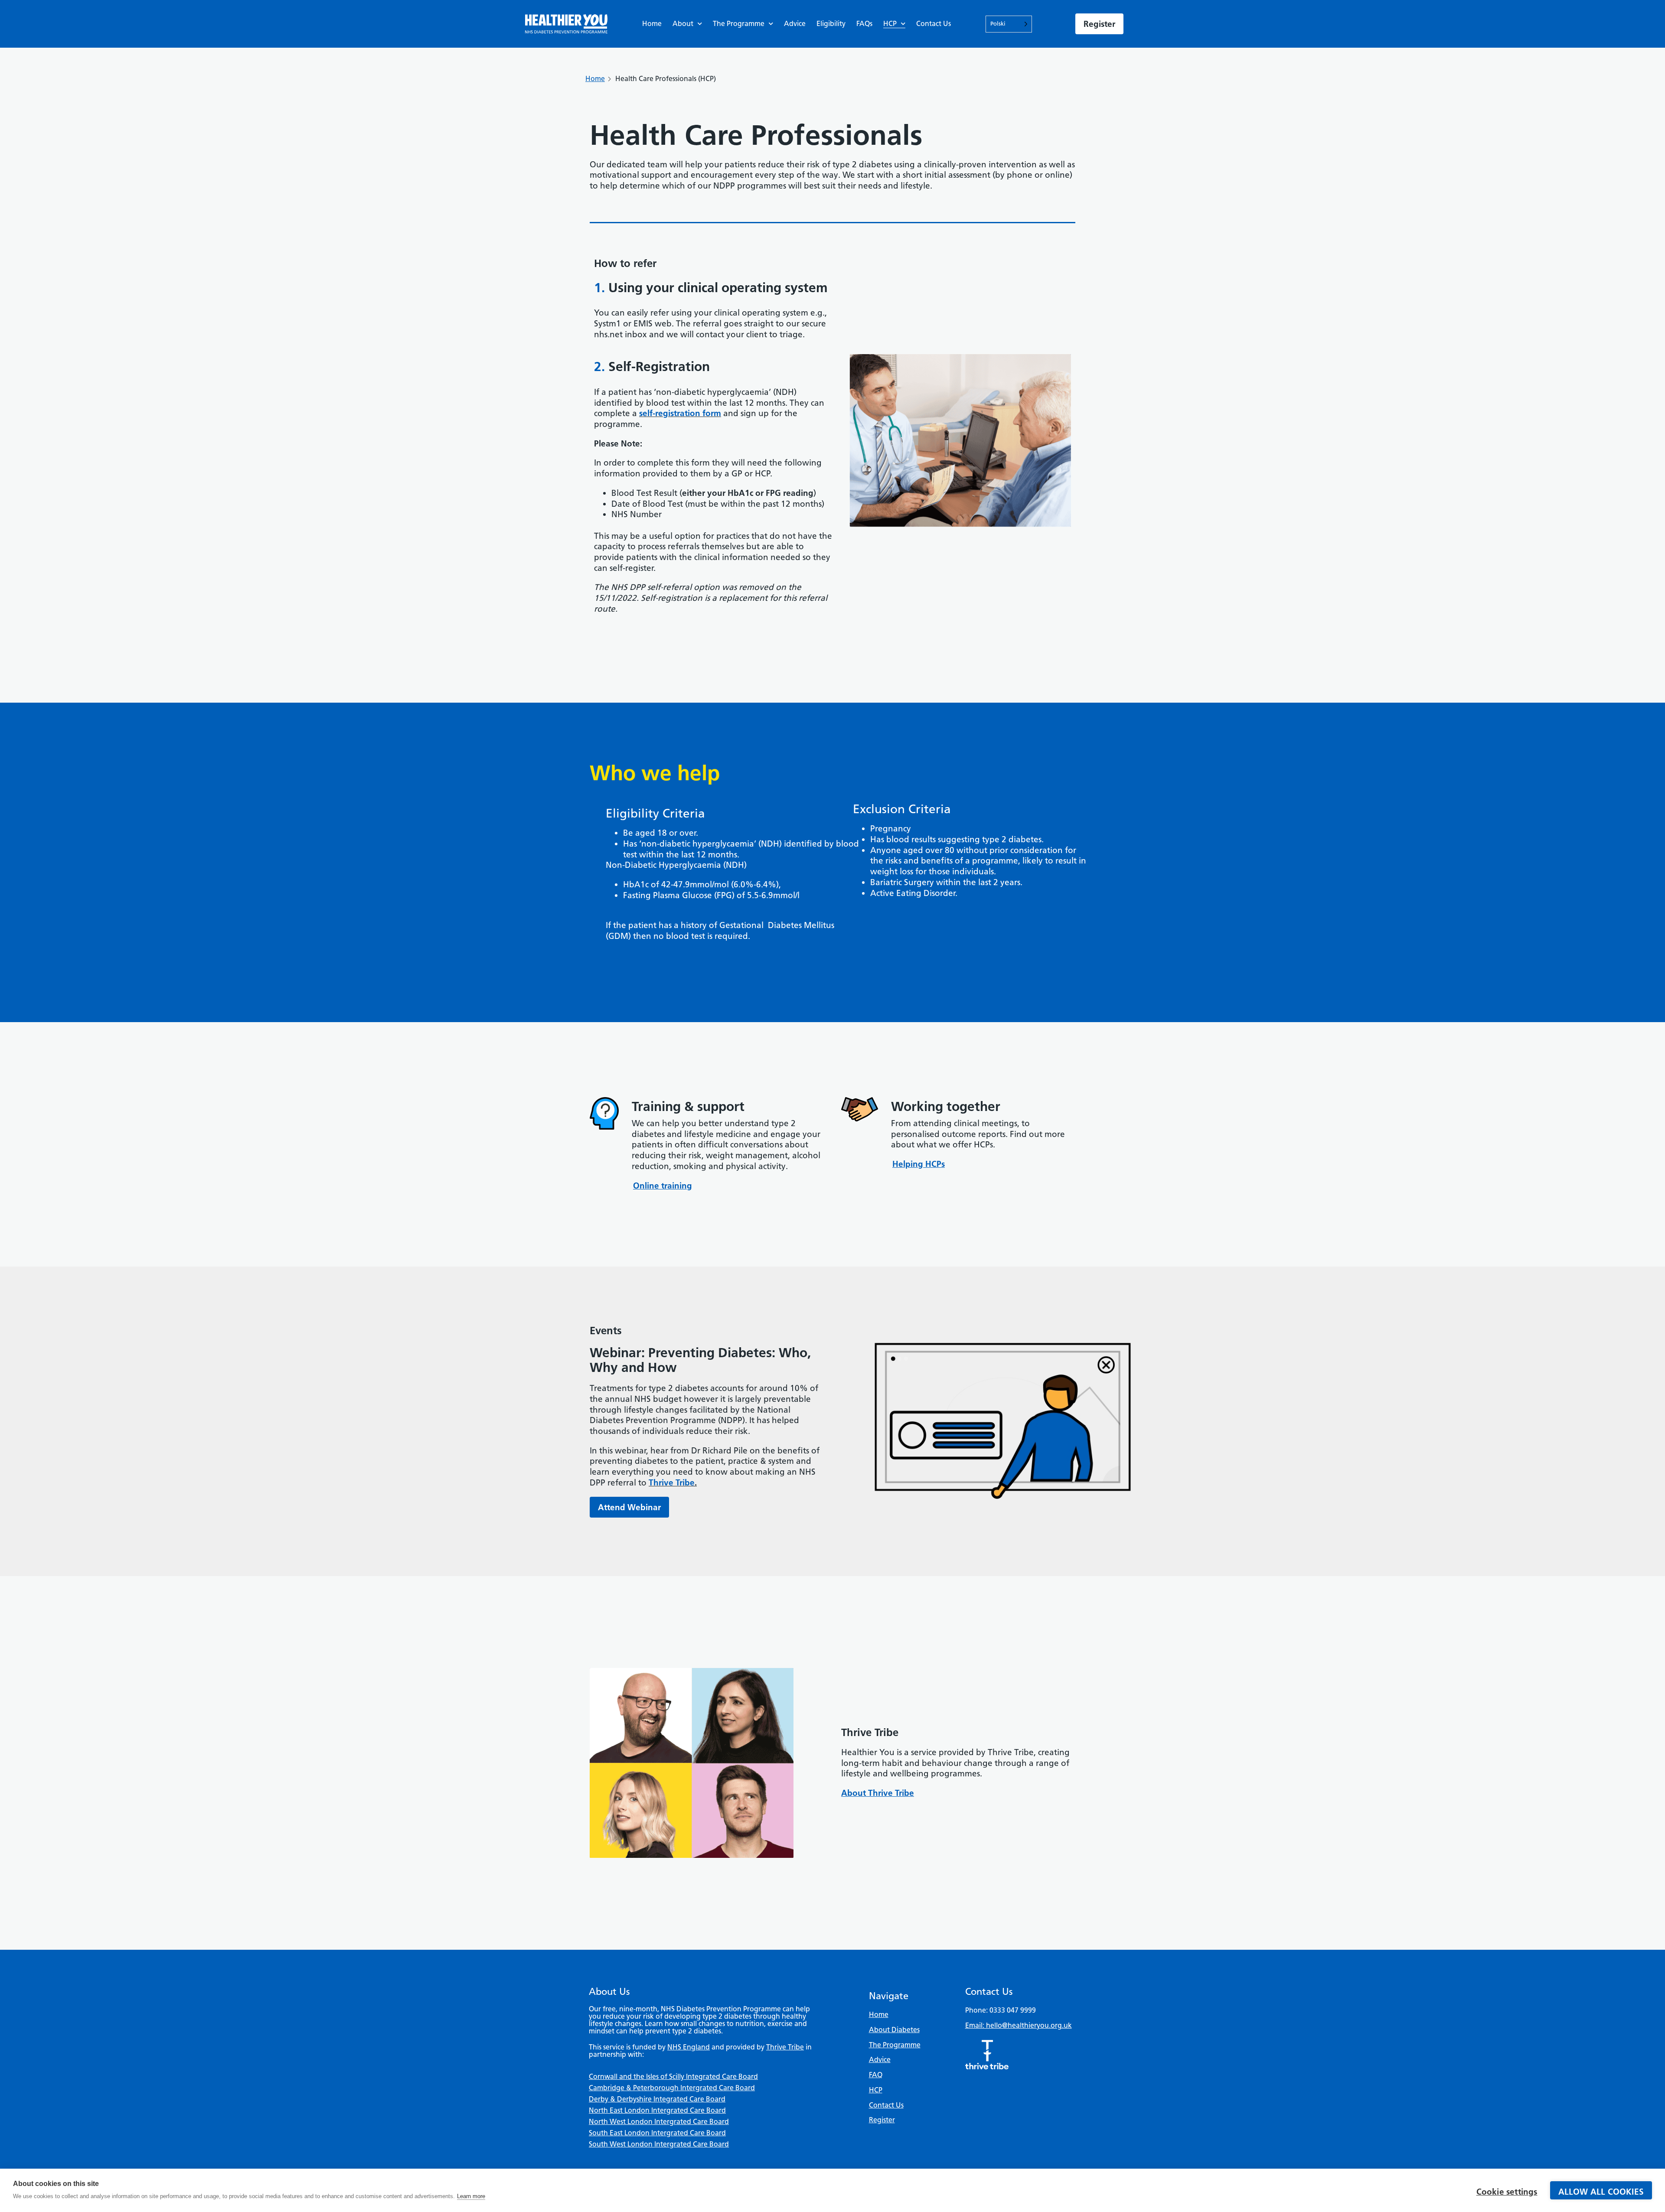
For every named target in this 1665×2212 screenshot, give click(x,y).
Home (652, 24)
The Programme (739, 24)
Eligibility (831, 24)
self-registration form (680, 413)
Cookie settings (1507, 2192)
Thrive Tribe (672, 1483)
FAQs (864, 24)
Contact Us (934, 24)
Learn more (471, 2196)
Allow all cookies (1601, 2192)
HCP (890, 24)
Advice (795, 24)
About (683, 24)
